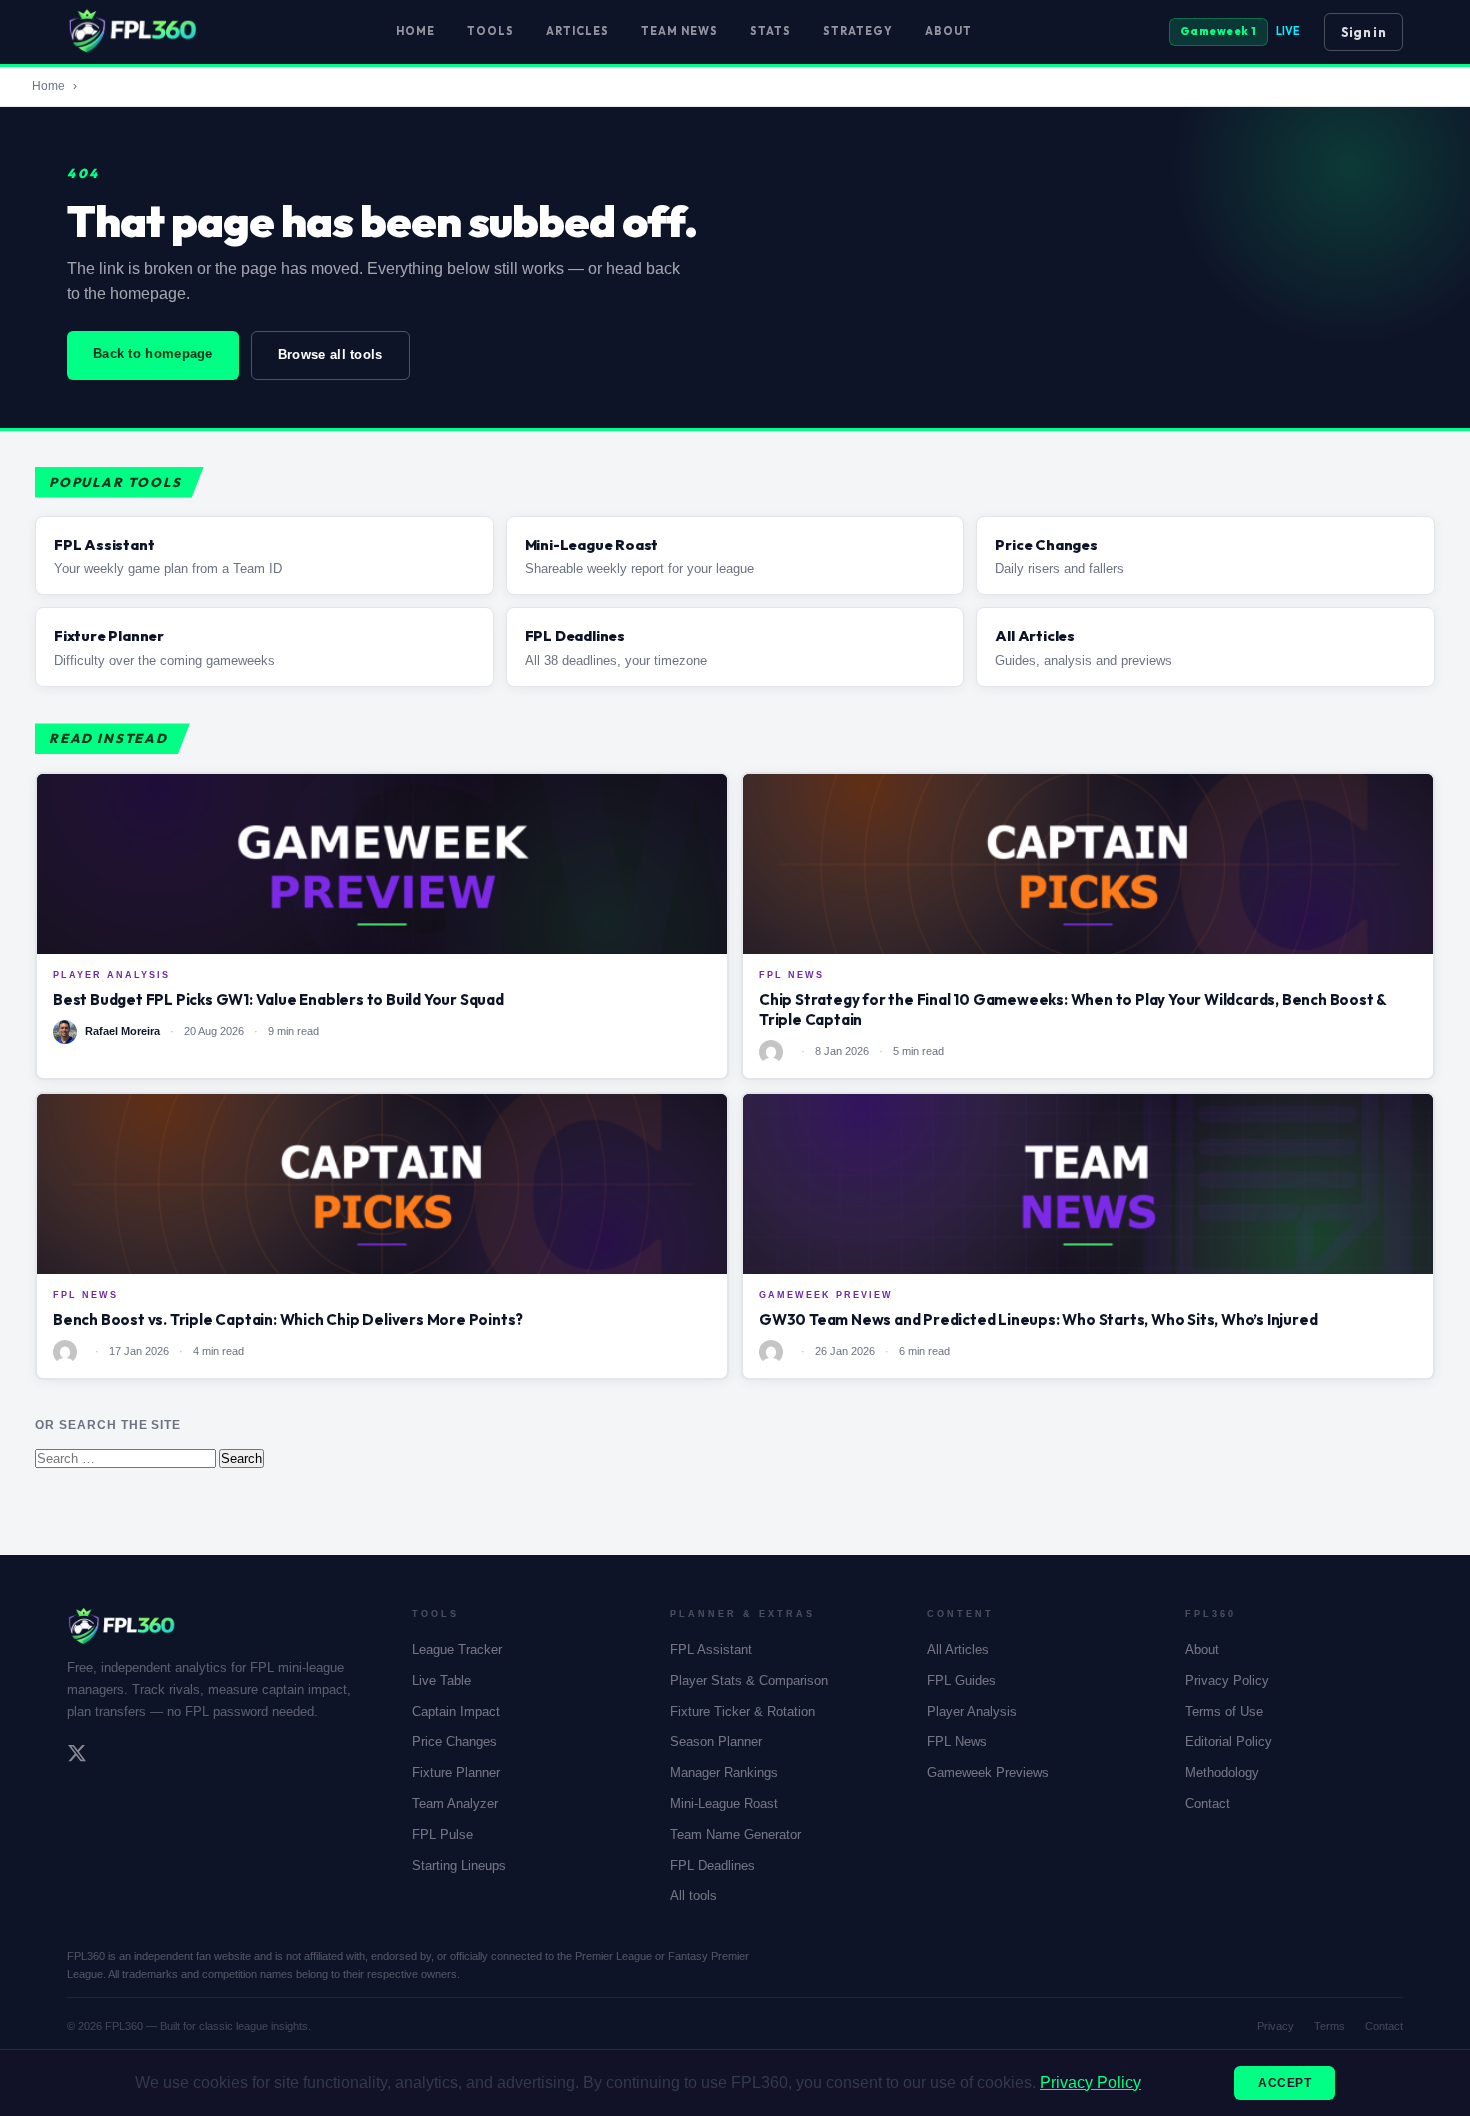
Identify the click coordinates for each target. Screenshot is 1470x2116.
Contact (1207, 1803)
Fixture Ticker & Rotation (742, 1711)
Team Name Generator (735, 1834)
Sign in (1363, 32)
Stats (770, 31)
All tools (693, 1895)
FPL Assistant (711, 1649)
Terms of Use (1224, 1711)
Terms (1329, 2026)
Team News (679, 31)
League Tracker (457, 1649)
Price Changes (454, 1741)
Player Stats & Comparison (749, 1680)
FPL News (957, 1741)
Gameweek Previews (988, 1772)
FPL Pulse (442, 1834)
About (948, 31)
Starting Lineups (459, 1865)
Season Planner (716, 1741)
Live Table (441, 1680)
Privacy (1275, 2026)
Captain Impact (456, 1711)
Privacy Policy (1227, 1680)
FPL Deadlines (712, 1865)
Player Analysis (972, 1711)
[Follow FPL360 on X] (77, 1756)
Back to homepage (153, 353)
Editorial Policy (1228, 1741)
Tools (490, 31)
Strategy (858, 31)
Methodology (1222, 1772)
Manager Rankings (724, 1772)
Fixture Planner (456, 1772)
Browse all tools (330, 354)
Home (415, 31)
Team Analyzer (455, 1803)
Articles (577, 31)
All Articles (958, 1649)
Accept (1284, 2083)
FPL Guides (961, 1680)
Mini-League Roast (724, 1803)
